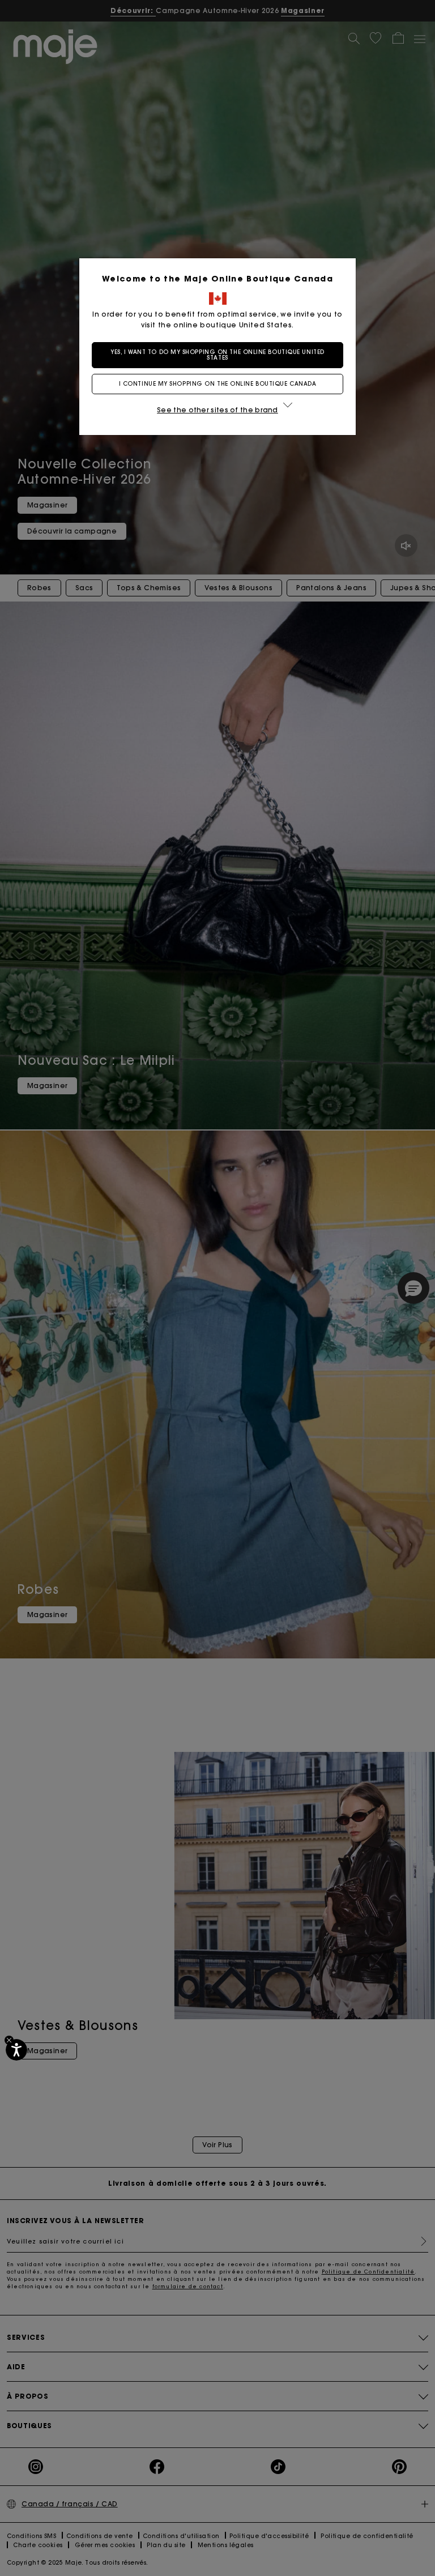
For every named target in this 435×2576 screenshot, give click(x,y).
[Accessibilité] (16, 2050)
